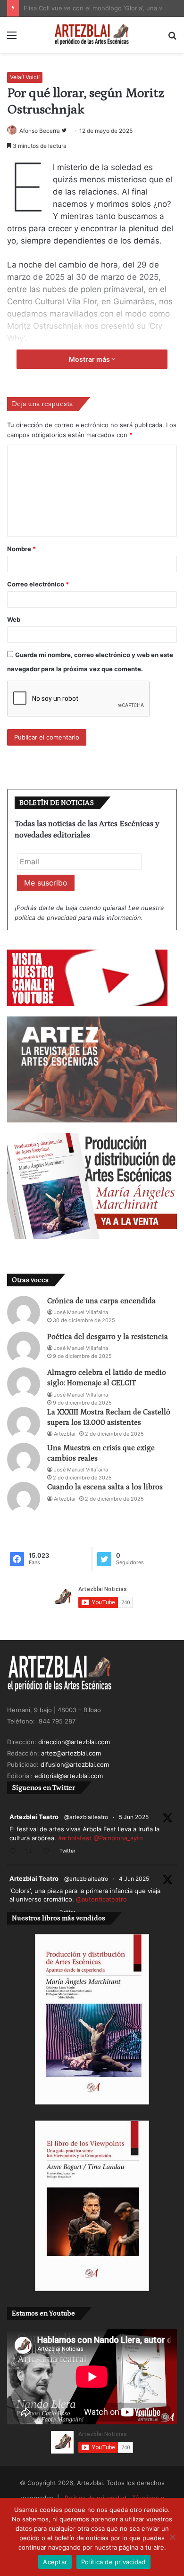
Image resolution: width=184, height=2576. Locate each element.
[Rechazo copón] (172, 2537)
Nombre (21, 549)
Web (14, 619)
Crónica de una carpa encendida (101, 1301)
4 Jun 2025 (134, 1879)
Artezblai (65, 1434)
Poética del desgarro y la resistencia (108, 1337)
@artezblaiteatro (86, 1817)
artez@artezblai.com (71, 1753)
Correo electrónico (38, 584)
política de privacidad (46, 918)
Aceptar (55, 2562)
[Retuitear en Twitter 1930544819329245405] (31, 1852)
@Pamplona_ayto (118, 1838)
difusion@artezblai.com (75, 1764)
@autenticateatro (101, 1899)
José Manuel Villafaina (81, 1312)
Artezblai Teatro (34, 1817)
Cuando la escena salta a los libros (105, 1487)
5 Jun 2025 (134, 1817)
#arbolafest (75, 1838)
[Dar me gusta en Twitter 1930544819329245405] (49, 1852)
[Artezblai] (92, 35)
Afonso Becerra (40, 131)
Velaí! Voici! (25, 77)
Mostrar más (90, 359)
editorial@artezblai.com (69, 1776)
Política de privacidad (113, 2562)
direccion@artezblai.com (74, 1742)
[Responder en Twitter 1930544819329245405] (15, 1852)
